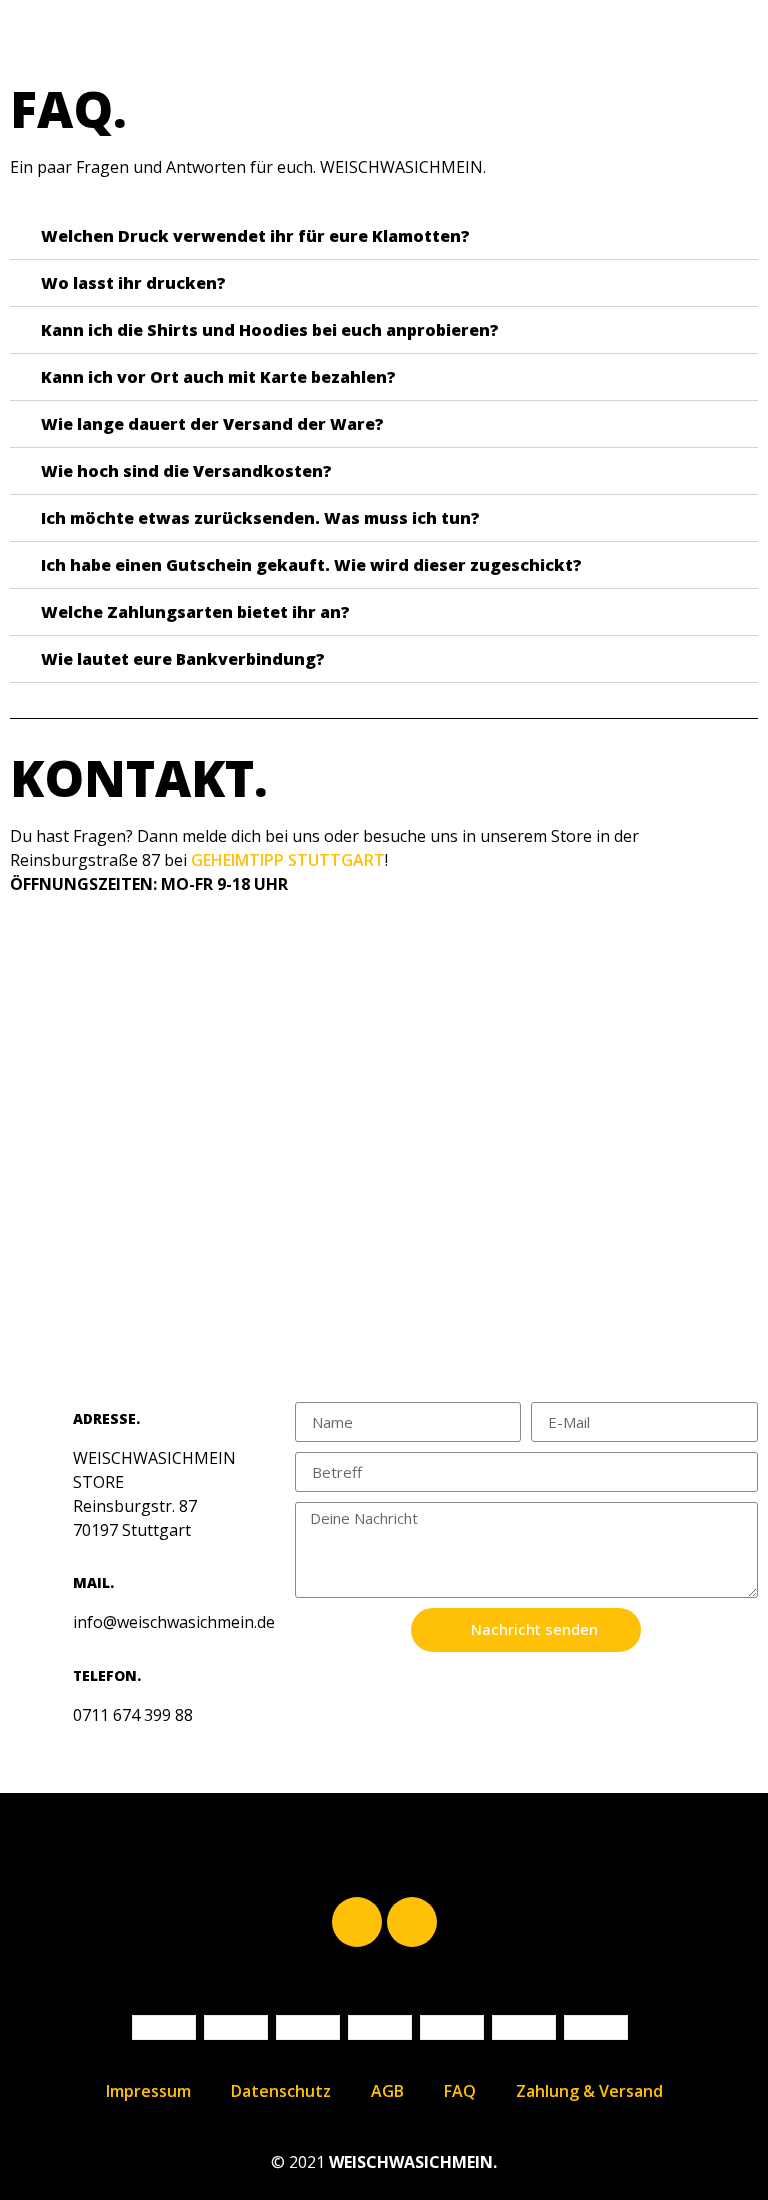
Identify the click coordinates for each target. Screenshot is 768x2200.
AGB (387, 2091)
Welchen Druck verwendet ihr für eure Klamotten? (255, 236)
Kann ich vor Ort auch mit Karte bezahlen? (218, 377)
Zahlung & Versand (589, 2091)
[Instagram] (412, 1922)
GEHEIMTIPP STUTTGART (288, 860)
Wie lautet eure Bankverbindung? (183, 659)
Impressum (148, 2091)
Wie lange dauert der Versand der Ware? (212, 424)
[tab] (384, 236)
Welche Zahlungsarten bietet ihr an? (195, 612)
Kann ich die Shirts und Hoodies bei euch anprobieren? (270, 330)
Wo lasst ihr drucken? (133, 283)
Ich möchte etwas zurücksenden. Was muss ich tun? (260, 518)
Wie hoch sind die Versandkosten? (186, 471)
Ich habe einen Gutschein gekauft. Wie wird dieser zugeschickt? (311, 565)
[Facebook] (357, 1922)
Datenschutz (281, 2091)
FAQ (460, 2091)
